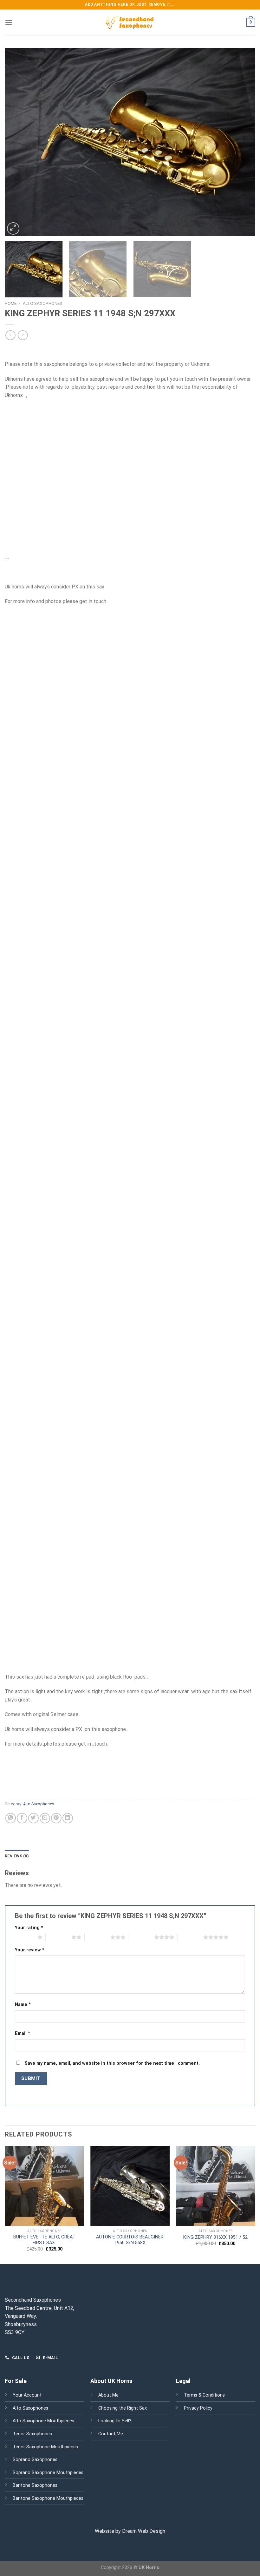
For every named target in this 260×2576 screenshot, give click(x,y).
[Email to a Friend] (45, 1818)
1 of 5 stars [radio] (25, 1937)
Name (23, 2005)
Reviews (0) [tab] (17, 1856)
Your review (30, 1950)
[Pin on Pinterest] (56, 1818)
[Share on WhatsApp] (11, 1818)
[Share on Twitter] (33, 1818)
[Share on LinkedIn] (68, 1818)
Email (23, 2033)
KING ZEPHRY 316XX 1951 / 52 (215, 2237)
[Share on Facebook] (22, 1818)
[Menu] (9, 22)
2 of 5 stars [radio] (58, 1937)
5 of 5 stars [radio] (190, 1937)
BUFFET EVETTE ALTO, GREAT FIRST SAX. (44, 2240)
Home (11, 303)
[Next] (242, 142)
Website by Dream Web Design (130, 2531)
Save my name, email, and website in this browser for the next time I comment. (112, 2063)
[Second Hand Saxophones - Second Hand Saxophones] (130, 23)
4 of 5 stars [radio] (141, 1937)
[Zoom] (13, 228)
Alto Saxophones (42, 303)
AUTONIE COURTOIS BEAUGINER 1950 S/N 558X (130, 2240)
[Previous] (18, 142)
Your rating (29, 1928)
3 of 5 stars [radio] (97, 1937)
